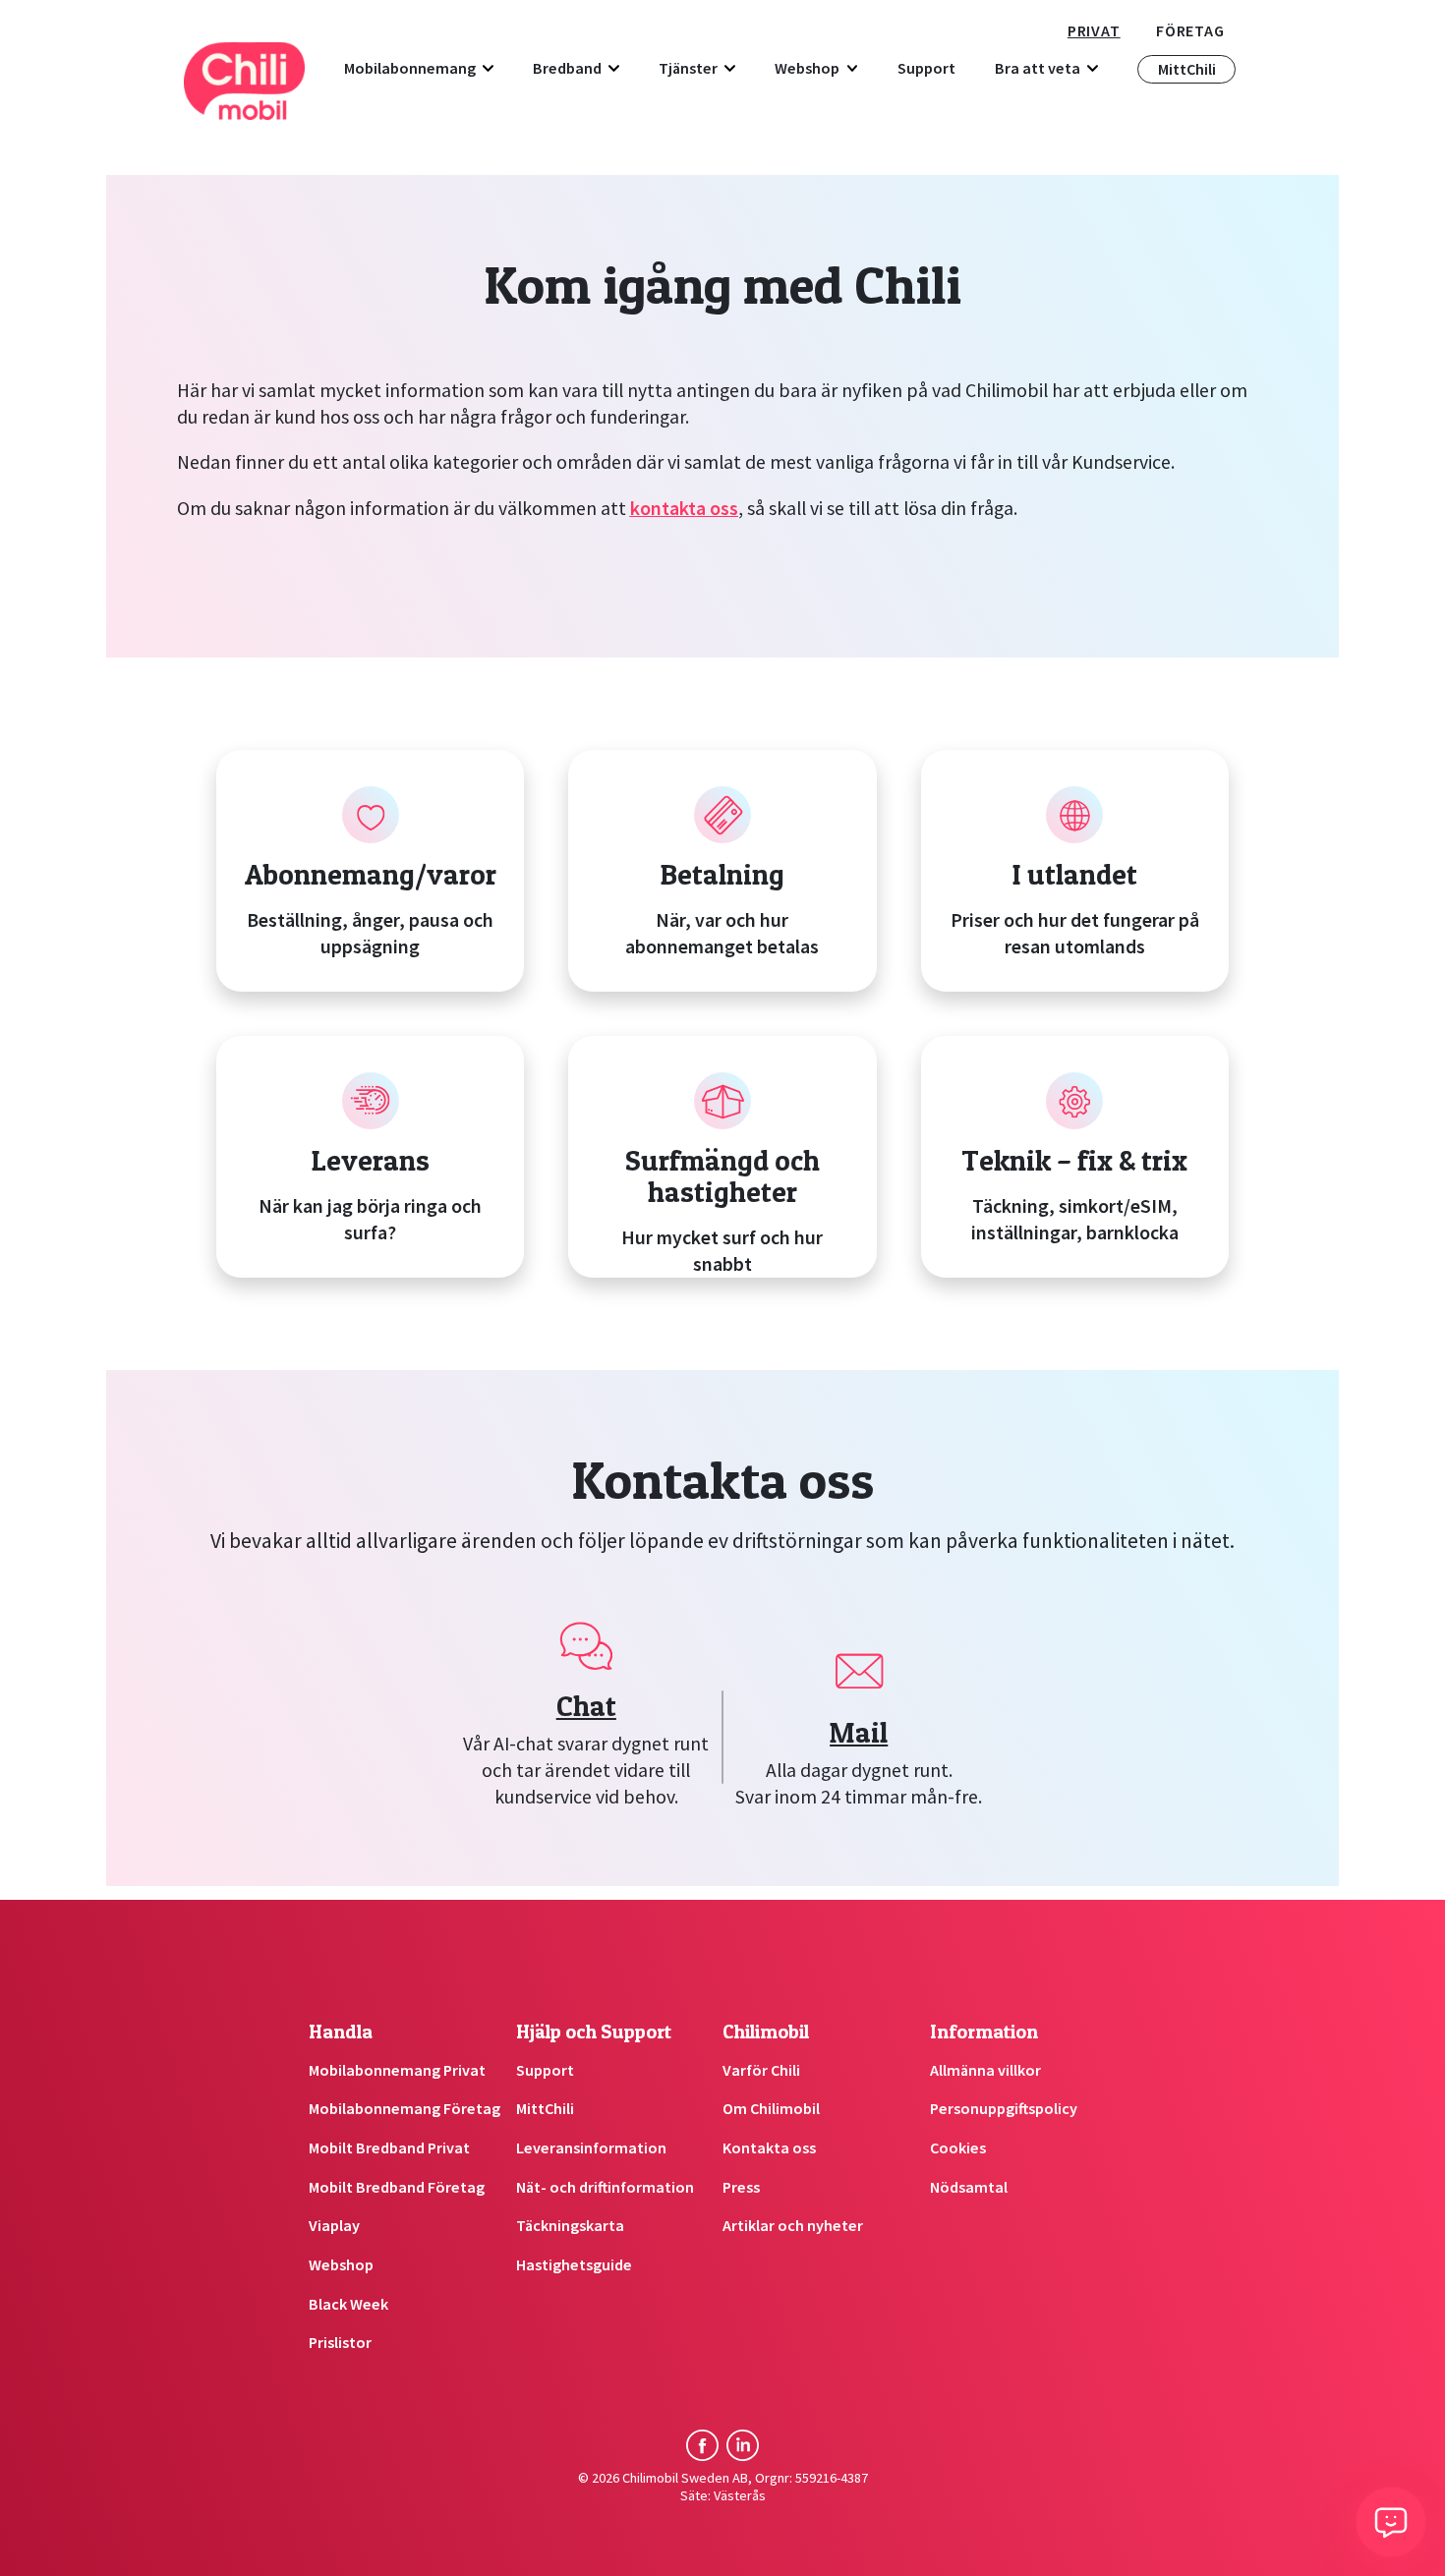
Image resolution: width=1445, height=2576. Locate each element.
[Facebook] (702, 2445)
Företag (1190, 30)
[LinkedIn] (742, 2445)
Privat (1094, 30)
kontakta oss (684, 508)
